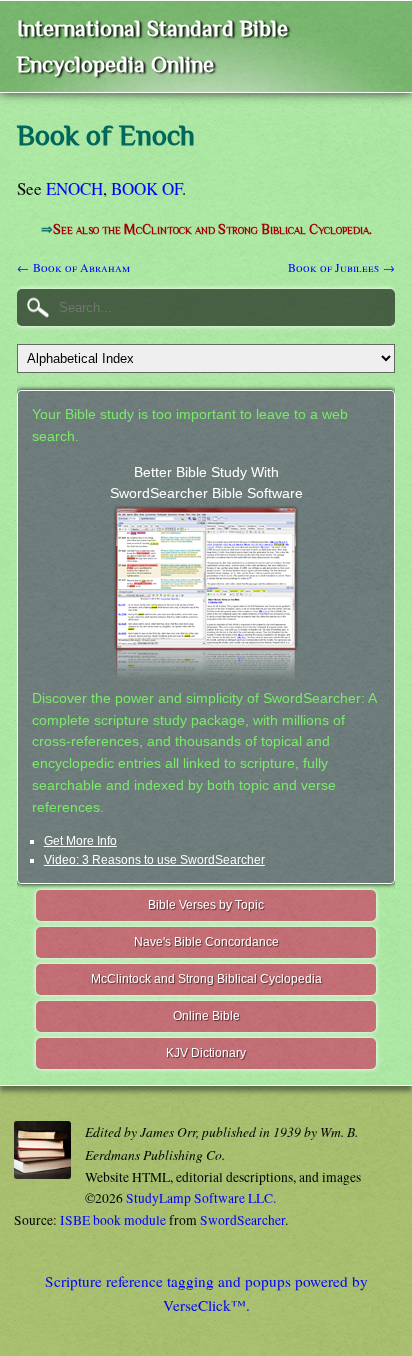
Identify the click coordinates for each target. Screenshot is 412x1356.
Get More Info (80, 841)
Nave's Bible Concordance (206, 942)
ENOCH (74, 188)
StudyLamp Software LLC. (201, 1198)
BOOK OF (146, 188)
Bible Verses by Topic (206, 905)
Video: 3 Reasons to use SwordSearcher (154, 860)
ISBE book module (113, 1220)
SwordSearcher (242, 1220)
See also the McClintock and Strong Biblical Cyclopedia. (212, 229)
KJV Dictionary (206, 1053)
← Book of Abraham (73, 267)
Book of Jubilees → (341, 267)
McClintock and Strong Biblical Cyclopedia (206, 979)
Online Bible (206, 1016)
